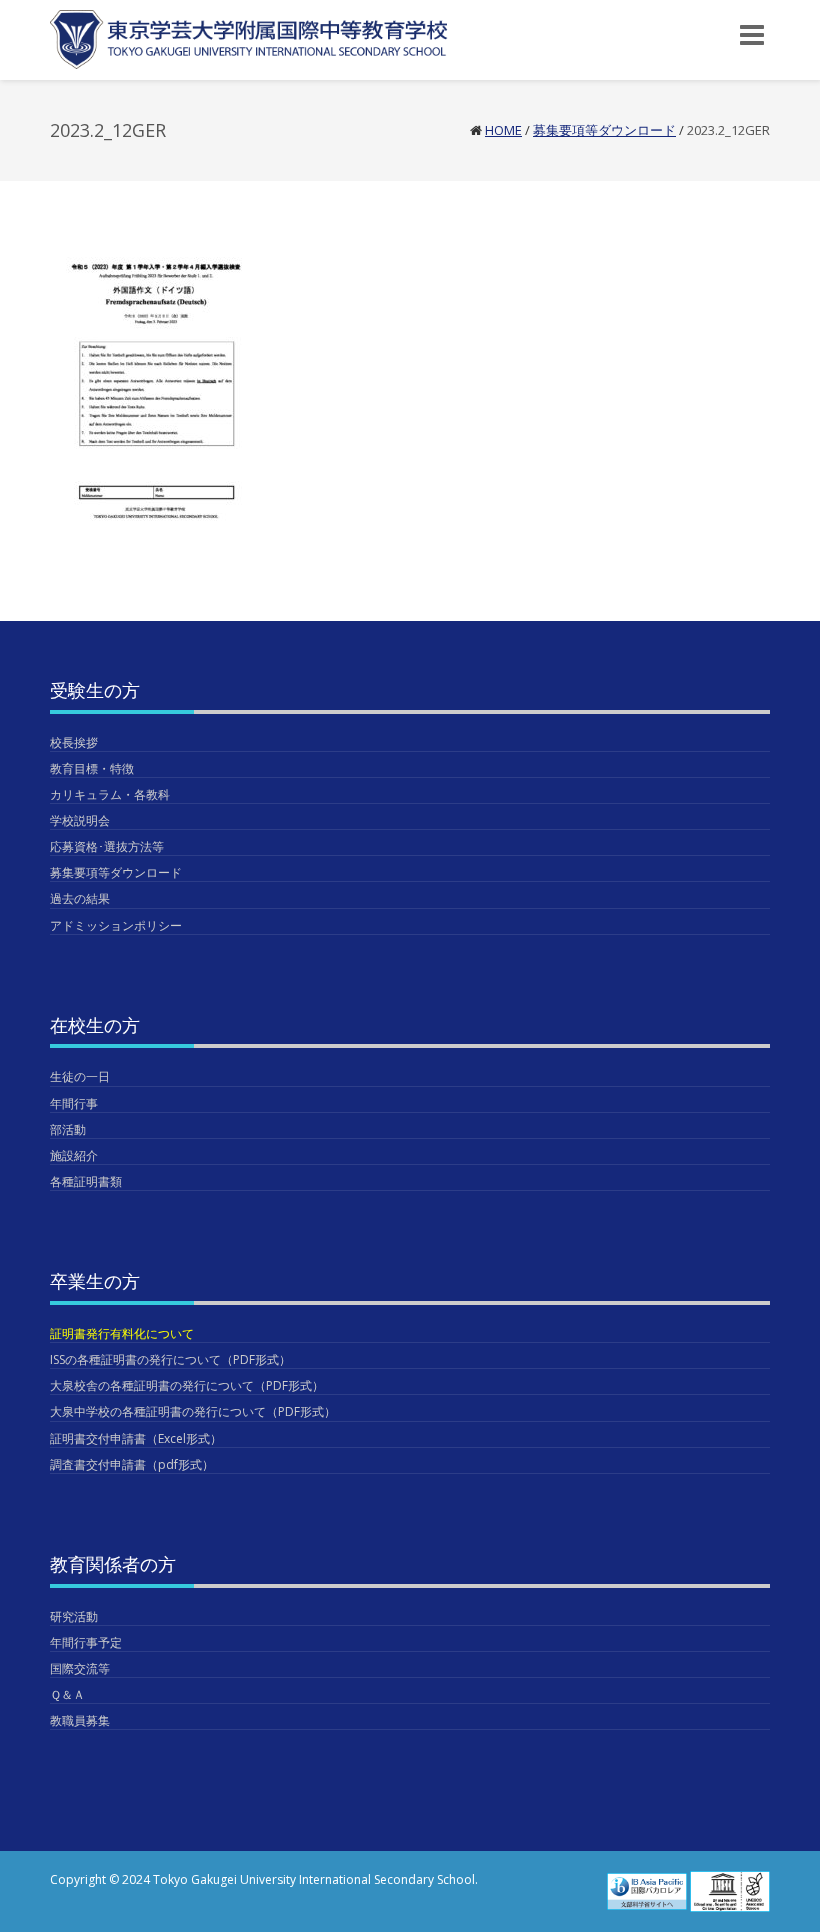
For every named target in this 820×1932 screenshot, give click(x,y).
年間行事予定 (86, 1642)
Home (503, 130)
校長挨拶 (74, 742)
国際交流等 (80, 1668)
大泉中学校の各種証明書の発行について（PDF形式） (193, 1411)
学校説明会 (80, 820)
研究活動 (74, 1616)
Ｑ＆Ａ (67, 1694)
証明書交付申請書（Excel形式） (136, 1438)
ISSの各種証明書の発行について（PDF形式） (170, 1359)
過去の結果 (80, 898)
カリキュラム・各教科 (110, 794)
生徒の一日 (80, 1076)
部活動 (68, 1129)
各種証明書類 (86, 1181)
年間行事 (74, 1103)
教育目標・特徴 (92, 768)
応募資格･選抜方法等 (107, 846)
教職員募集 (80, 1720)
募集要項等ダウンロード (604, 130)
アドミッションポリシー (116, 925)
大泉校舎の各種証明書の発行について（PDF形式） (187, 1385)
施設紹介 (74, 1155)
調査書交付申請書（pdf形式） (132, 1464)
